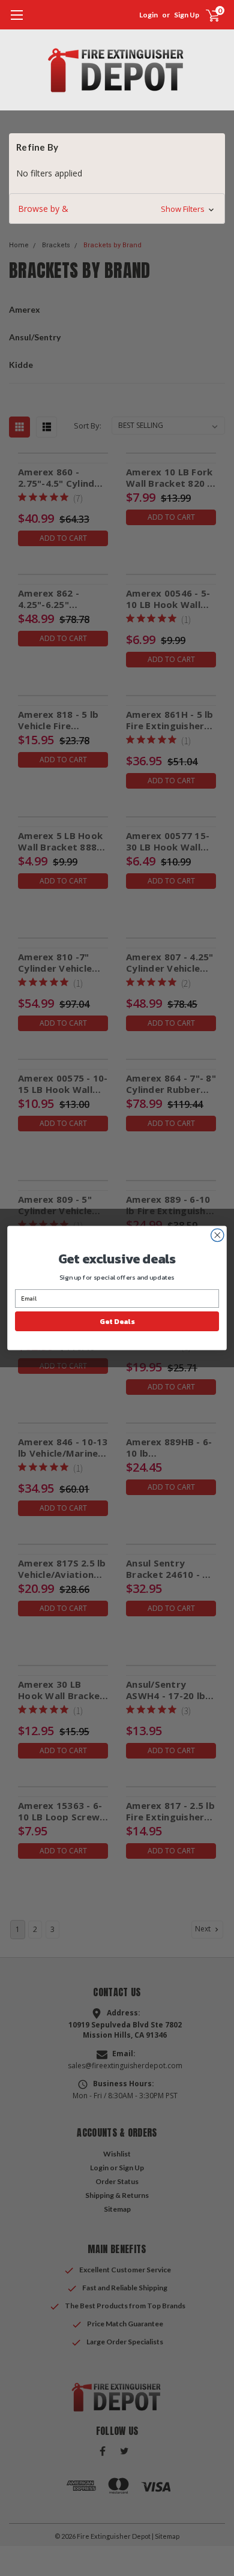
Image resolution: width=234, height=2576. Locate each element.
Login (148, 15)
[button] (117, 209)
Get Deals (117, 1321)
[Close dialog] (217, 1235)
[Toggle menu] (16, 21)
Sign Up (187, 15)
